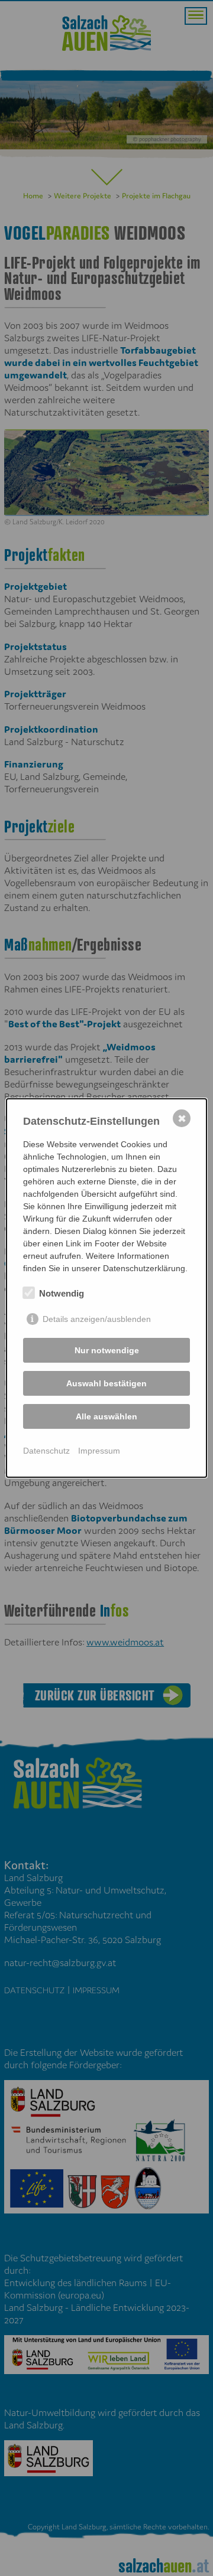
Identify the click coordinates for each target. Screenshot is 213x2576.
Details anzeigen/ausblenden (97, 1319)
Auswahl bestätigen (106, 1383)
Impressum (99, 1451)
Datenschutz (46, 1451)
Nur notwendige (107, 1350)
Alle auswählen (106, 1416)
